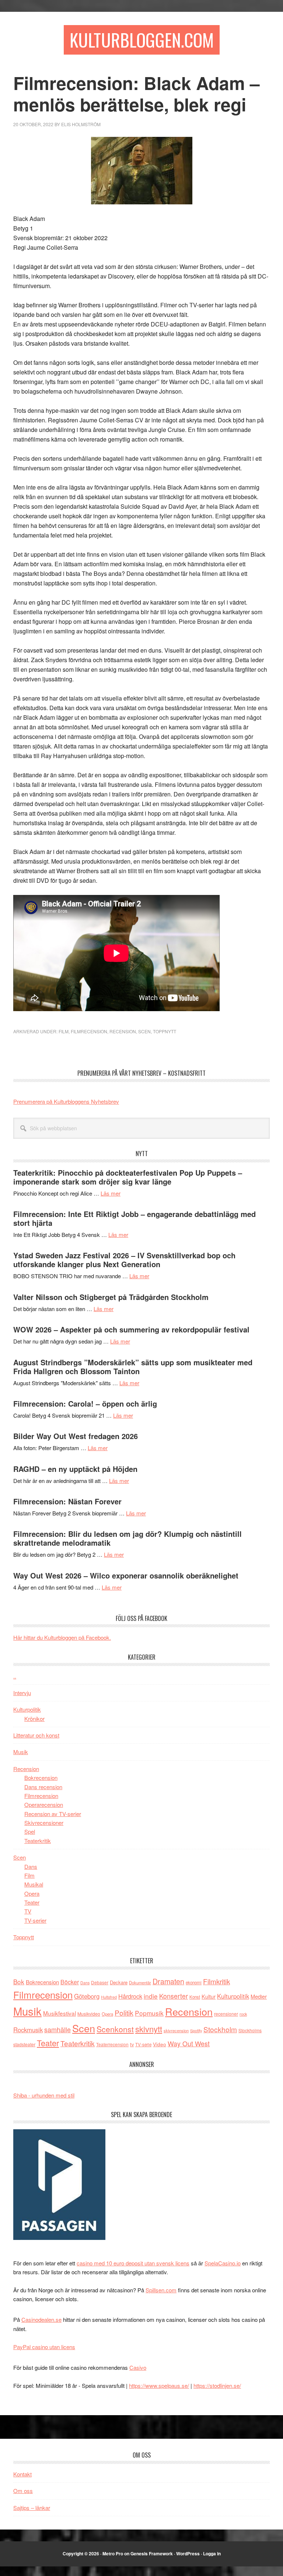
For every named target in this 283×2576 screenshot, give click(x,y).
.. (15, 1676)
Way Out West (189, 2043)
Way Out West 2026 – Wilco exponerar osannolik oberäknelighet (126, 1575)
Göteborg (87, 1996)
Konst (195, 1997)
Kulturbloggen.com (142, 40)
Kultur (209, 1996)
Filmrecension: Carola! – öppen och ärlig (85, 1403)
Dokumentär (140, 1982)
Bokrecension (41, 1778)
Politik (124, 2013)
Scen (144, 1031)
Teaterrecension (112, 2044)
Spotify (196, 2030)
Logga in (212, 2553)
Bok (19, 1982)
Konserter (174, 1996)
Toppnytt (165, 1031)
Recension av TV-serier (53, 1814)
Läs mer (111, 1193)
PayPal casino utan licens (44, 2347)
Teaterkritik (38, 1841)
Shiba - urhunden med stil (44, 2095)
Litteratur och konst (36, 1735)
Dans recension (43, 1787)
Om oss (23, 2491)
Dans (31, 1866)
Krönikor (34, 1719)
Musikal (34, 1884)
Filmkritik (216, 1981)
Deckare (119, 1982)
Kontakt (22, 2474)
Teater (32, 1902)
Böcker (70, 1982)
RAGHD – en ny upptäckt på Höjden (75, 1469)
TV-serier (35, 1920)
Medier (259, 1996)
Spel (30, 1831)
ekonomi (194, 1982)
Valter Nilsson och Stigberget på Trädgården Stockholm (111, 1297)
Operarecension (44, 1804)
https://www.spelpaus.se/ (159, 2385)
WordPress (188, 2553)
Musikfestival (60, 2013)
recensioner (226, 2014)
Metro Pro (113, 2553)
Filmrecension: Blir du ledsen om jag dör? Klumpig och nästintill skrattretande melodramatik (127, 1538)
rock (243, 2014)
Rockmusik (28, 2030)
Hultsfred (109, 1997)
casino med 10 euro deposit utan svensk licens (133, 2263)
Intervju (22, 1693)
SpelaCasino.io (223, 2263)
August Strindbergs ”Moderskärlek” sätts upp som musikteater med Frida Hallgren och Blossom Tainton (133, 1367)
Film (64, 1031)
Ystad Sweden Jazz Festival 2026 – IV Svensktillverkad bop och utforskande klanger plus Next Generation (124, 1260)
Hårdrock (130, 1996)
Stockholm (220, 2029)
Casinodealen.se (41, 2319)
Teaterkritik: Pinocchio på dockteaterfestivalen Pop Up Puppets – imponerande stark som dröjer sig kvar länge (128, 1177)
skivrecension (176, 2030)
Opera (32, 1893)
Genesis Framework (152, 2553)
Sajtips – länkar (32, 2508)
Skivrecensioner (44, 1823)
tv (132, 2044)
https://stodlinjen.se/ (217, 2385)
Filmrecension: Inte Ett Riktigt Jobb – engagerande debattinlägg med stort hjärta (134, 1218)
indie (151, 1996)
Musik (21, 1752)
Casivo (138, 2367)
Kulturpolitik (27, 1709)
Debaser (100, 1982)
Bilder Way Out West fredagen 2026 (76, 1436)
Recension (123, 1031)
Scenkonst (115, 2029)
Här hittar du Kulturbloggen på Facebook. (62, 1637)
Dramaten (168, 1981)
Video (160, 2044)
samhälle (57, 2029)
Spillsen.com (161, 2290)
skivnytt (149, 2029)
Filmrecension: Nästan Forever (67, 1501)
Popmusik (149, 2013)
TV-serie (143, 2044)
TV (28, 1911)
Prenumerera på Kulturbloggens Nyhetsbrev (66, 1101)
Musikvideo (89, 2014)
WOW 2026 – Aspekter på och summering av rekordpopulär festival (131, 1329)
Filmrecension (89, 1031)
